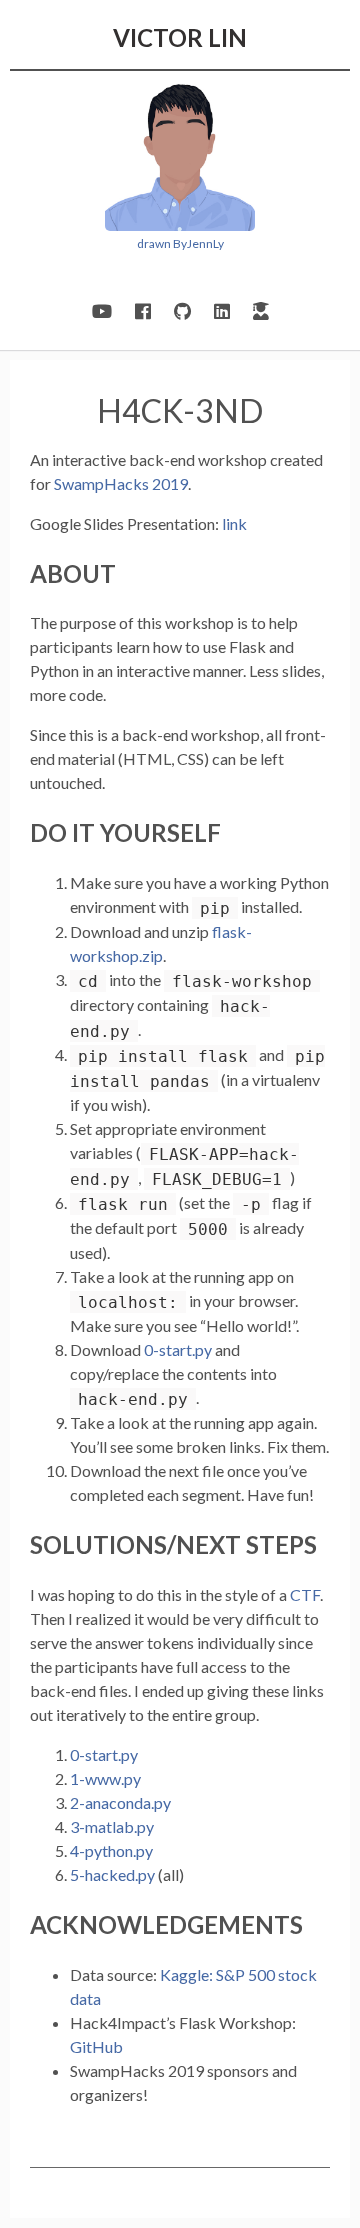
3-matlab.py (112, 1826)
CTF (305, 1594)
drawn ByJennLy (180, 243)
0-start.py (178, 1349)
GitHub (96, 2046)
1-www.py (105, 1778)
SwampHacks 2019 (121, 483)
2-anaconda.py (120, 1802)
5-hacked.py (112, 1874)
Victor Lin (180, 37)
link (234, 523)
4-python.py (111, 1850)
